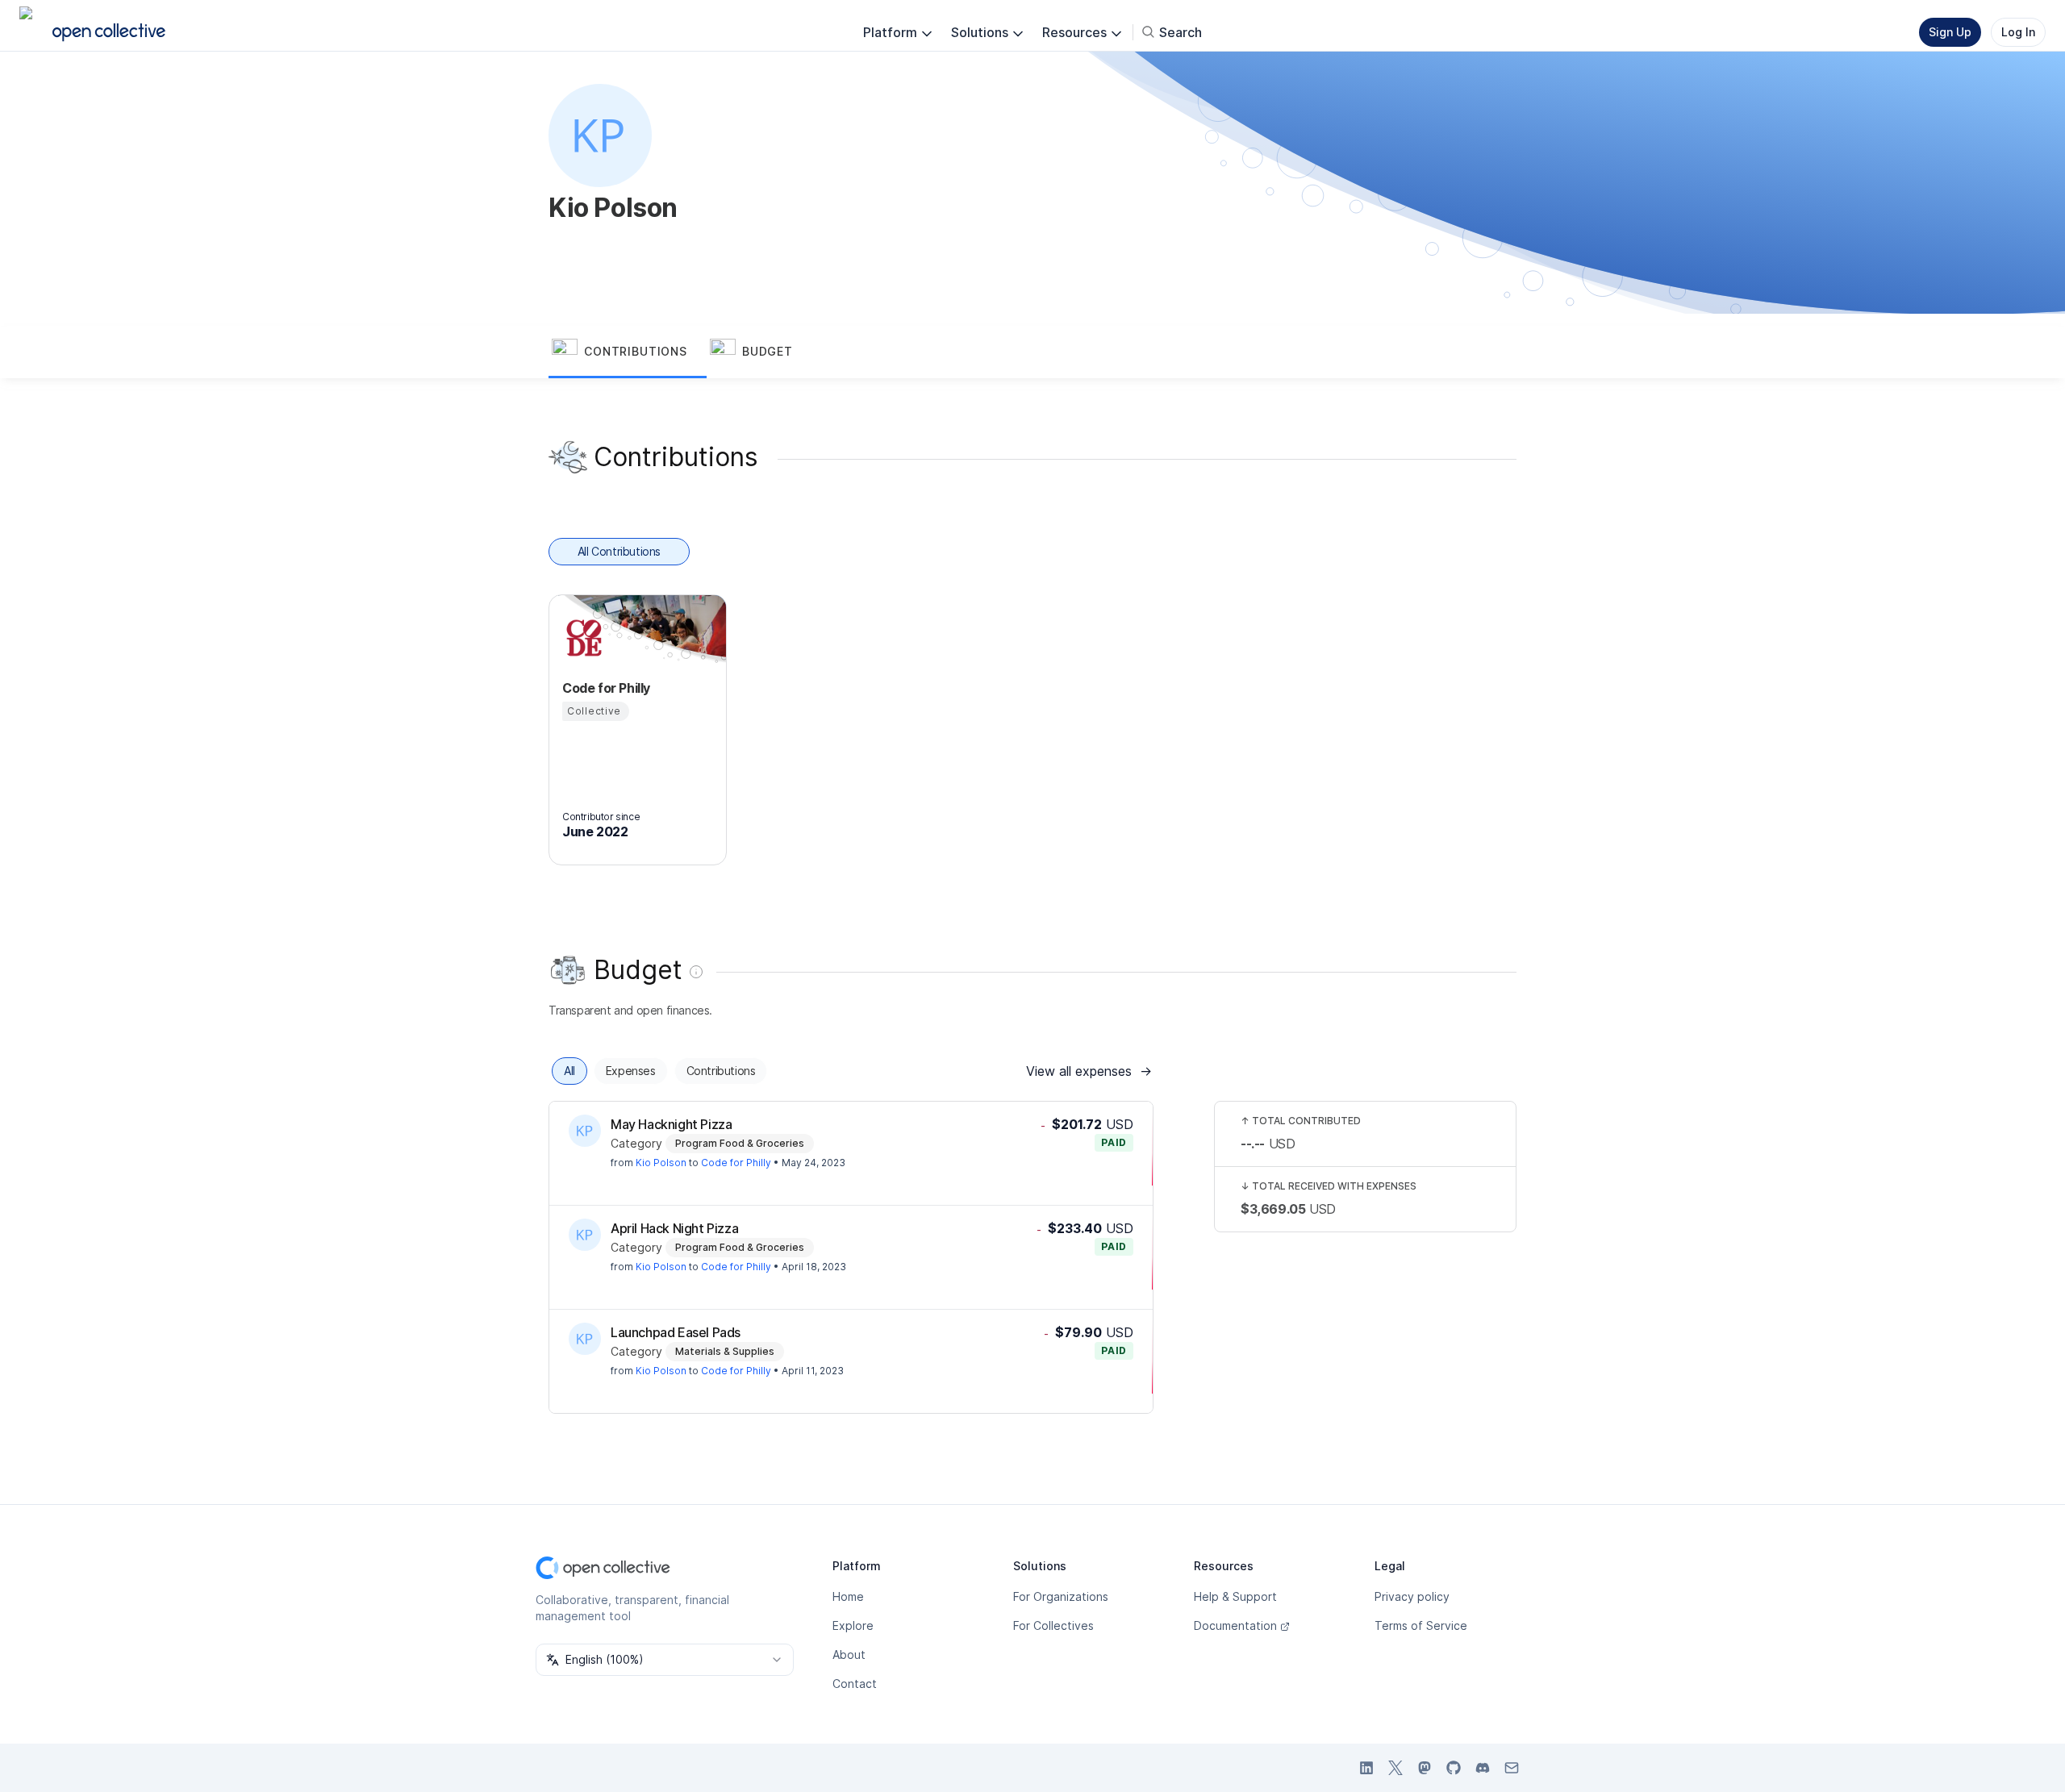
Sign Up (1950, 32)
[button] (628, 352)
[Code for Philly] (582, 638)
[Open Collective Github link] (1454, 1768)
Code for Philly (736, 1163)
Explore (853, 1625)
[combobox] (665, 1660)
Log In (2018, 32)
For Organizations (1061, 1596)
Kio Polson (661, 1163)
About (849, 1654)
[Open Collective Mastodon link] (1425, 1768)
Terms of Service (1421, 1625)
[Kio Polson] (585, 1131)
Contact (855, 1684)
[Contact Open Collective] (1512, 1768)
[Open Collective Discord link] (1483, 1768)
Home (848, 1596)
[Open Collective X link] (1395, 1768)
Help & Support (1235, 1596)
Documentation (1235, 1625)
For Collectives (1053, 1625)
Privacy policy (1412, 1596)
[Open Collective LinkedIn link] (1366, 1768)
